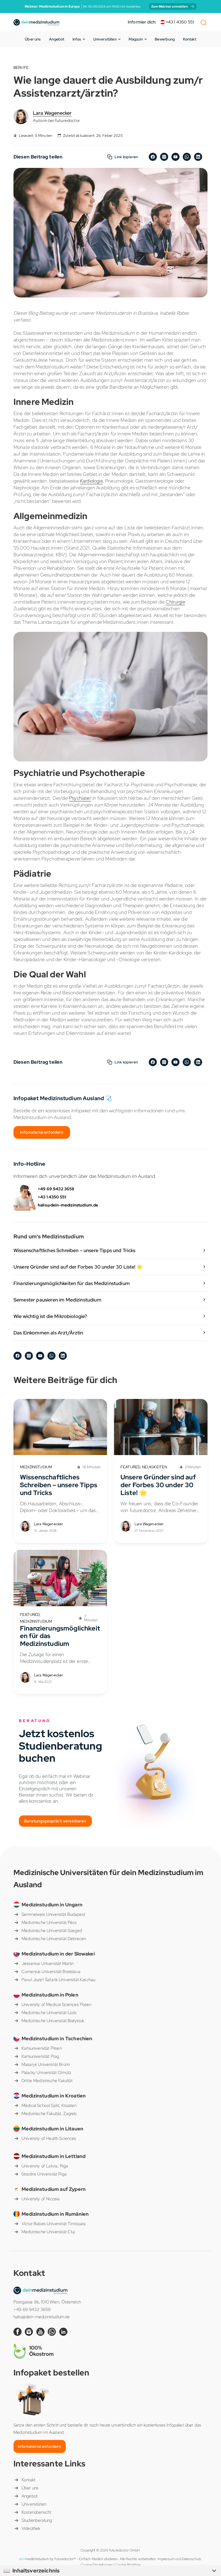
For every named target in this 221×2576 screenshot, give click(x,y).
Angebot (57, 39)
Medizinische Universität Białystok (53, 2021)
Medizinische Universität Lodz (49, 2013)
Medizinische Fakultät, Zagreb (49, 2114)
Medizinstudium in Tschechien (57, 2038)
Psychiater (80, 798)
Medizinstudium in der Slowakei (58, 1954)
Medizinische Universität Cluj (48, 2232)
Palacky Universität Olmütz (46, 2072)
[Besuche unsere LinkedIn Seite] (64, 2331)
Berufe (21, 67)
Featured (130, 1467)
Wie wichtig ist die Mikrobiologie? (50, 1316)
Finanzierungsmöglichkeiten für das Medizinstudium (72, 1283)
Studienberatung (37, 2520)
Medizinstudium (36, 1467)
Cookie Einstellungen (97, 2565)
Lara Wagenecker (52, 113)
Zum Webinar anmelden (170, 6)
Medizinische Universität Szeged (52, 1931)
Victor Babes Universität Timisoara (53, 2224)
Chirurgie (175, 602)
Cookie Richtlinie (128, 2565)
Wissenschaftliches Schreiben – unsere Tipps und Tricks (75, 1250)
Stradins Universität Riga (44, 2174)
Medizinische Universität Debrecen (54, 1939)
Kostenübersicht (36, 2512)
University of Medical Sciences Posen (56, 2004)
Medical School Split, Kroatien (49, 2105)
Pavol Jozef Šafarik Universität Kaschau (58, 1980)
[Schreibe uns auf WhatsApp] (53, 2331)
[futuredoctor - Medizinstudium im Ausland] (36, 22)
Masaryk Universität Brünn (46, 2064)
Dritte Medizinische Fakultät (47, 2081)
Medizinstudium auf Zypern (54, 2189)
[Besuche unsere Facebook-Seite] (19, 2331)
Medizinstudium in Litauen (52, 2129)
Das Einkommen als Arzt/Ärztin (48, 1333)
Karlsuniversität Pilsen (42, 2048)
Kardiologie (91, 481)
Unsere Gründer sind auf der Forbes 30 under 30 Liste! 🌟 (78, 1267)
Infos (77, 39)
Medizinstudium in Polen (50, 1995)
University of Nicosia (41, 2199)
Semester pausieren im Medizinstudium (57, 1300)
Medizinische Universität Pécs (49, 1922)
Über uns (33, 39)
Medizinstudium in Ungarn (52, 1905)
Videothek (31, 2528)
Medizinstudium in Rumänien (55, 2214)
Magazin (136, 39)
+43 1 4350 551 (179, 22)
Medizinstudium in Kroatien (54, 2096)
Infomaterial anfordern (42, 1132)
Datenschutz (192, 2559)
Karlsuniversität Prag (40, 2056)
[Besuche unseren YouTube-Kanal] (42, 2331)
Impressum (166, 2559)
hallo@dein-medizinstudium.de (68, 1205)
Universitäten (105, 39)
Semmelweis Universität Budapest (53, 1914)
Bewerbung (165, 39)
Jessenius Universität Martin (48, 1963)
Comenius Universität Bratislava (51, 1972)
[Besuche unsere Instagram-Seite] (30, 2331)
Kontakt (190, 39)
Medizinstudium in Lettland (53, 2156)
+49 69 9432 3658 (56, 1189)
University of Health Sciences (49, 2138)
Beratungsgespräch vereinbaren (55, 1821)
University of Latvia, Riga (45, 2166)
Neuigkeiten (155, 1467)
